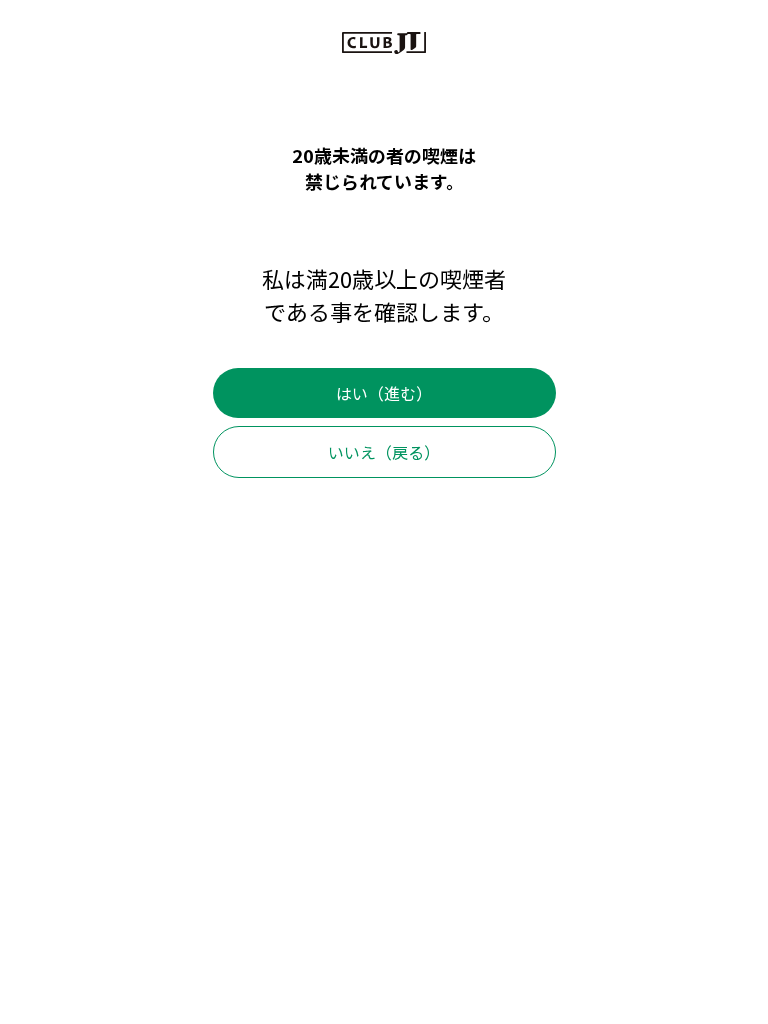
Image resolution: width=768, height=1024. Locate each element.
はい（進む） (384, 393)
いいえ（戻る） (384, 452)
